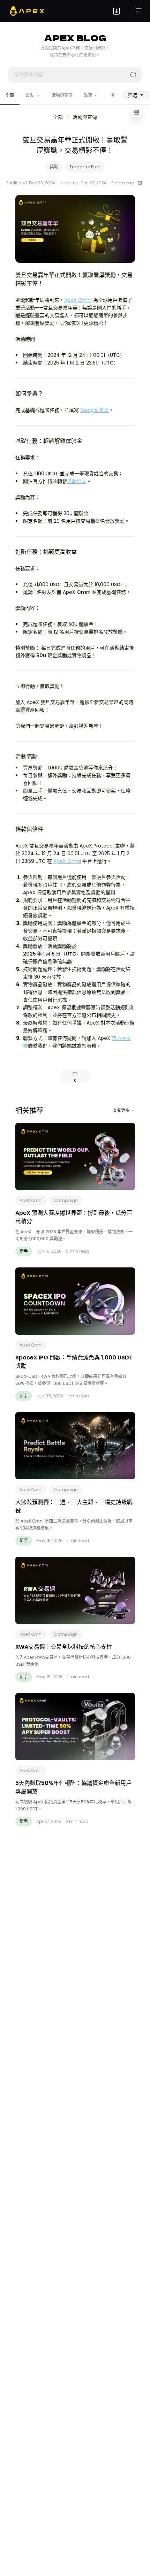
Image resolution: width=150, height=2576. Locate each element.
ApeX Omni (78, 300)
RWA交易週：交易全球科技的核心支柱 (64, 1647)
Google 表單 (95, 410)
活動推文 (77, 481)
